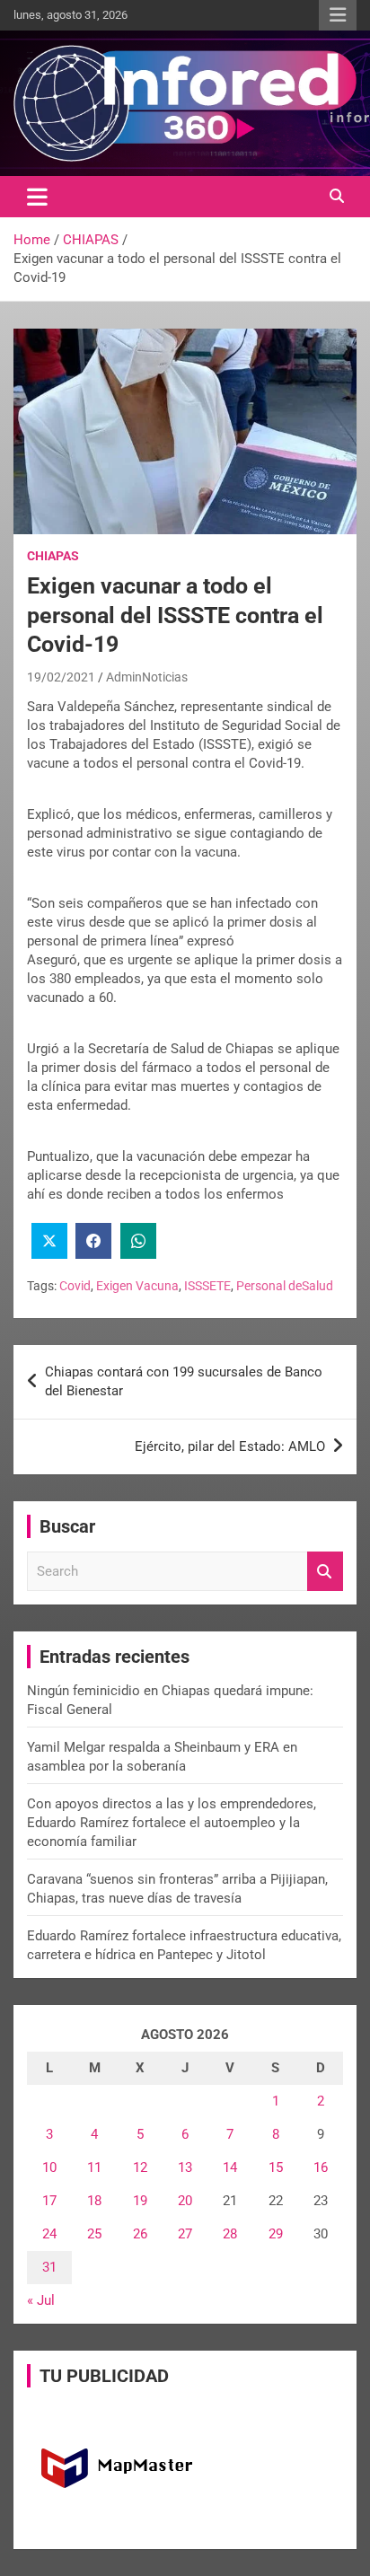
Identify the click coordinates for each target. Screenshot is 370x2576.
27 (185, 2234)
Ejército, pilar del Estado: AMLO (230, 1446)
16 (321, 2167)
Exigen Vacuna (137, 1286)
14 (230, 2167)
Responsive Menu (338, 15)
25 (94, 2234)
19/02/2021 (61, 677)
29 (276, 2234)
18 (94, 2201)
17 (49, 2201)
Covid (75, 1286)
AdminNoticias (147, 677)
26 (140, 2234)
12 (140, 2167)
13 (185, 2167)
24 (49, 2234)
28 (230, 2234)
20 (185, 2201)
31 (49, 2267)
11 (94, 2167)
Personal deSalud (285, 1286)
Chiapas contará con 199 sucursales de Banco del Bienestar (184, 1381)
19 (140, 2201)
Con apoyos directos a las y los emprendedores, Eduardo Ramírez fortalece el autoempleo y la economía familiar (172, 1823)
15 (276, 2167)
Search (325, 1572)
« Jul (41, 2300)
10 (49, 2167)
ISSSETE (207, 1286)
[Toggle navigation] (37, 197)
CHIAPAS (53, 556)
